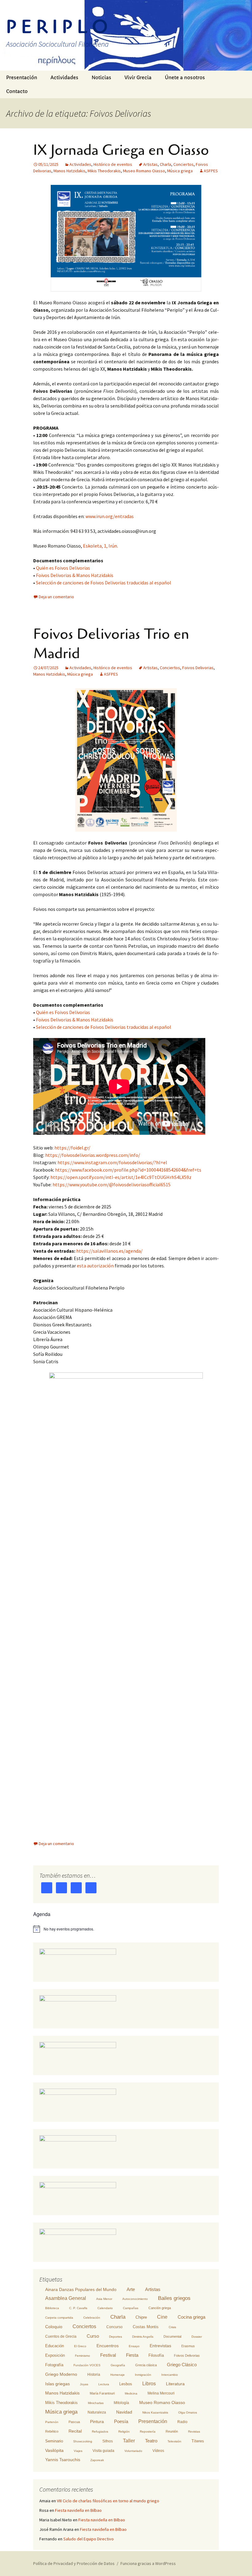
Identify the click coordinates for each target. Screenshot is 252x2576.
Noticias (101, 78)
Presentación (22, 78)
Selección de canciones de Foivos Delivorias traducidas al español (104, 583)
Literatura (175, 2384)
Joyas (84, 2384)
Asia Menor (104, 2299)
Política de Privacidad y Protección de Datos (74, 2563)
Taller (129, 2441)
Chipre (141, 2317)
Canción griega (160, 2308)
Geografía (118, 2365)
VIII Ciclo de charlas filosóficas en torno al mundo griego (108, 2501)
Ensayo (134, 2346)
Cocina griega (191, 2317)
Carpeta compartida (59, 2318)
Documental (172, 2336)
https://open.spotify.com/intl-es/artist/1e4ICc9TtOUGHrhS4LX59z (121, 1177)
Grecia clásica (146, 2365)
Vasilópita (54, 2450)
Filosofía (156, 2355)
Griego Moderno (61, 2374)
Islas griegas (57, 2384)
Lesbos (126, 2384)
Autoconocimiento (135, 2299)
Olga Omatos (188, 2412)
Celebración (92, 2318)
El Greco (80, 2346)
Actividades (64, 78)
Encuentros (108, 2346)
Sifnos (108, 2441)
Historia (94, 2375)
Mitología (121, 2403)
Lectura (104, 2384)
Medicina (131, 2393)
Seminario (54, 2441)
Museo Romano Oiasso (144, 171)
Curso (93, 2336)
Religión (124, 2432)
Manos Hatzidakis (69, 171)
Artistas (150, 164)
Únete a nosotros (185, 78)
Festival (108, 2355)
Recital (75, 2431)
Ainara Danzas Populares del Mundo (81, 2289)
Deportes (116, 2337)
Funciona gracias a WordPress (148, 2563)
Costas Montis (146, 2327)
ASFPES (211, 171)
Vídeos (158, 2451)
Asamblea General (66, 2298)
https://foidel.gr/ (72, 1148)
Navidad (124, 2412)
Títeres (198, 2441)
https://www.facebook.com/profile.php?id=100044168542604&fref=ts (128, 1170)
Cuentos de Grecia (61, 2336)
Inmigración (143, 2375)
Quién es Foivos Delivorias (63, 568)
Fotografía (54, 2365)
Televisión (174, 2441)
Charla (165, 164)
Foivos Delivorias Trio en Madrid (111, 644)
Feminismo (83, 2356)
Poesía (121, 2421)
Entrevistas (160, 2346)
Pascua (74, 2422)
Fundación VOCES (87, 2365)
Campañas (131, 2308)
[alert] (126, 1929)
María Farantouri (102, 2393)
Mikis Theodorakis (104, 171)
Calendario (105, 2308)
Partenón (52, 2422)
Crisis (172, 2327)
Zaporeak (97, 2460)
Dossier (197, 2337)
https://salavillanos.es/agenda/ (109, 1251)
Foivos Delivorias (198, 668)
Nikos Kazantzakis (155, 2412)
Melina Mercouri (161, 2393)
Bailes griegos (174, 2298)
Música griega (180, 171)
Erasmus (188, 2346)
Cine (162, 2317)
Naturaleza (97, 2412)
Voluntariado (133, 2451)
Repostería (148, 2432)
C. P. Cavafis (78, 2308)
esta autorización (95, 1266)
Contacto (17, 91)
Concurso (114, 2327)
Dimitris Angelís (143, 2337)
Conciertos (183, 164)
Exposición (55, 2355)
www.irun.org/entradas (110, 516)
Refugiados (100, 2432)
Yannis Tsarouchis (63, 2460)
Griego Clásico (182, 2365)
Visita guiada (103, 2451)
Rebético (52, 2431)
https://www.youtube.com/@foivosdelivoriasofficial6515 (112, 1185)
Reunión (172, 2431)
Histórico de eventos (113, 164)
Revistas (194, 2432)
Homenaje (118, 2375)
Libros (149, 2384)
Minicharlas (96, 2403)
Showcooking (83, 2441)
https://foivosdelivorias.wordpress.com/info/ (93, 1155)
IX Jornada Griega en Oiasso (121, 150)
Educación (55, 2346)
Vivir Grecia (138, 78)
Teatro (151, 2441)
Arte (131, 2289)
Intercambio (170, 2375)
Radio (182, 2422)
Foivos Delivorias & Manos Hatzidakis (75, 575)
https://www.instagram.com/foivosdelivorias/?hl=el (112, 1162)
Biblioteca (52, 2308)
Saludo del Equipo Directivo (89, 2539)
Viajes (78, 2451)
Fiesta (132, 2355)
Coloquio (54, 2327)
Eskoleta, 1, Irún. (100, 546)
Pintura (97, 2422)
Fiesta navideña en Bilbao (78, 2510)
